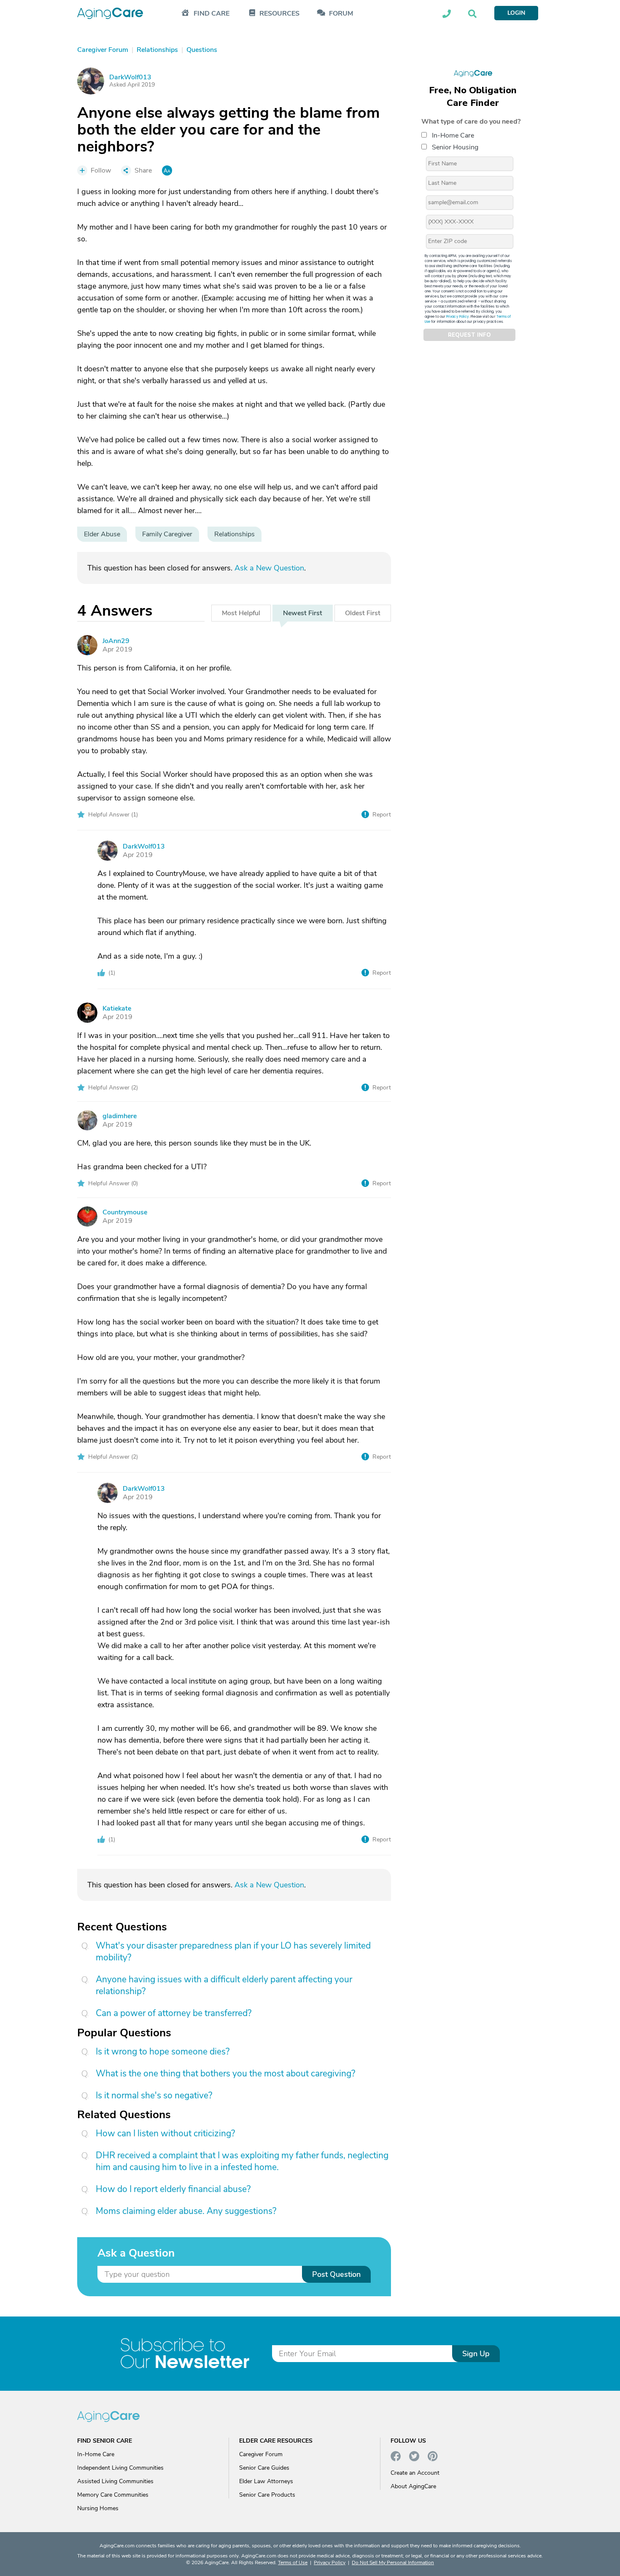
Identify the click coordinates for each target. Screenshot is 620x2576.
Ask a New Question (269, 568)
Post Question (336, 2274)
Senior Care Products (267, 2495)
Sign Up (476, 2354)
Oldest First (363, 613)
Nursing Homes (98, 2508)
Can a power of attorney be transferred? (174, 2013)
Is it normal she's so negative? (154, 2095)
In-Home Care (453, 135)
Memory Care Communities (113, 2495)
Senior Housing (455, 147)
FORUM (341, 14)
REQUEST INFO (469, 335)
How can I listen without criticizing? (165, 2133)
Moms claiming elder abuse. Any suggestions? (186, 2211)
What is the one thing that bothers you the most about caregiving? (225, 2073)
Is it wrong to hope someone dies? (163, 2052)
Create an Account (415, 2473)
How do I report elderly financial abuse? (173, 2189)
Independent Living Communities (120, 2468)
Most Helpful (241, 613)
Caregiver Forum (261, 2454)
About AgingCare (413, 2486)
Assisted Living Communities (115, 2481)
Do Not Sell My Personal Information (393, 2562)
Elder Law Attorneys (266, 2481)
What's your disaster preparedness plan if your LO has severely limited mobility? (233, 1952)
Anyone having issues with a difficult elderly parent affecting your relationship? (224, 1985)
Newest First (303, 613)
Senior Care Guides (264, 2468)
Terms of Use (293, 2562)
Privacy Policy (458, 317)
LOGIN (516, 13)
